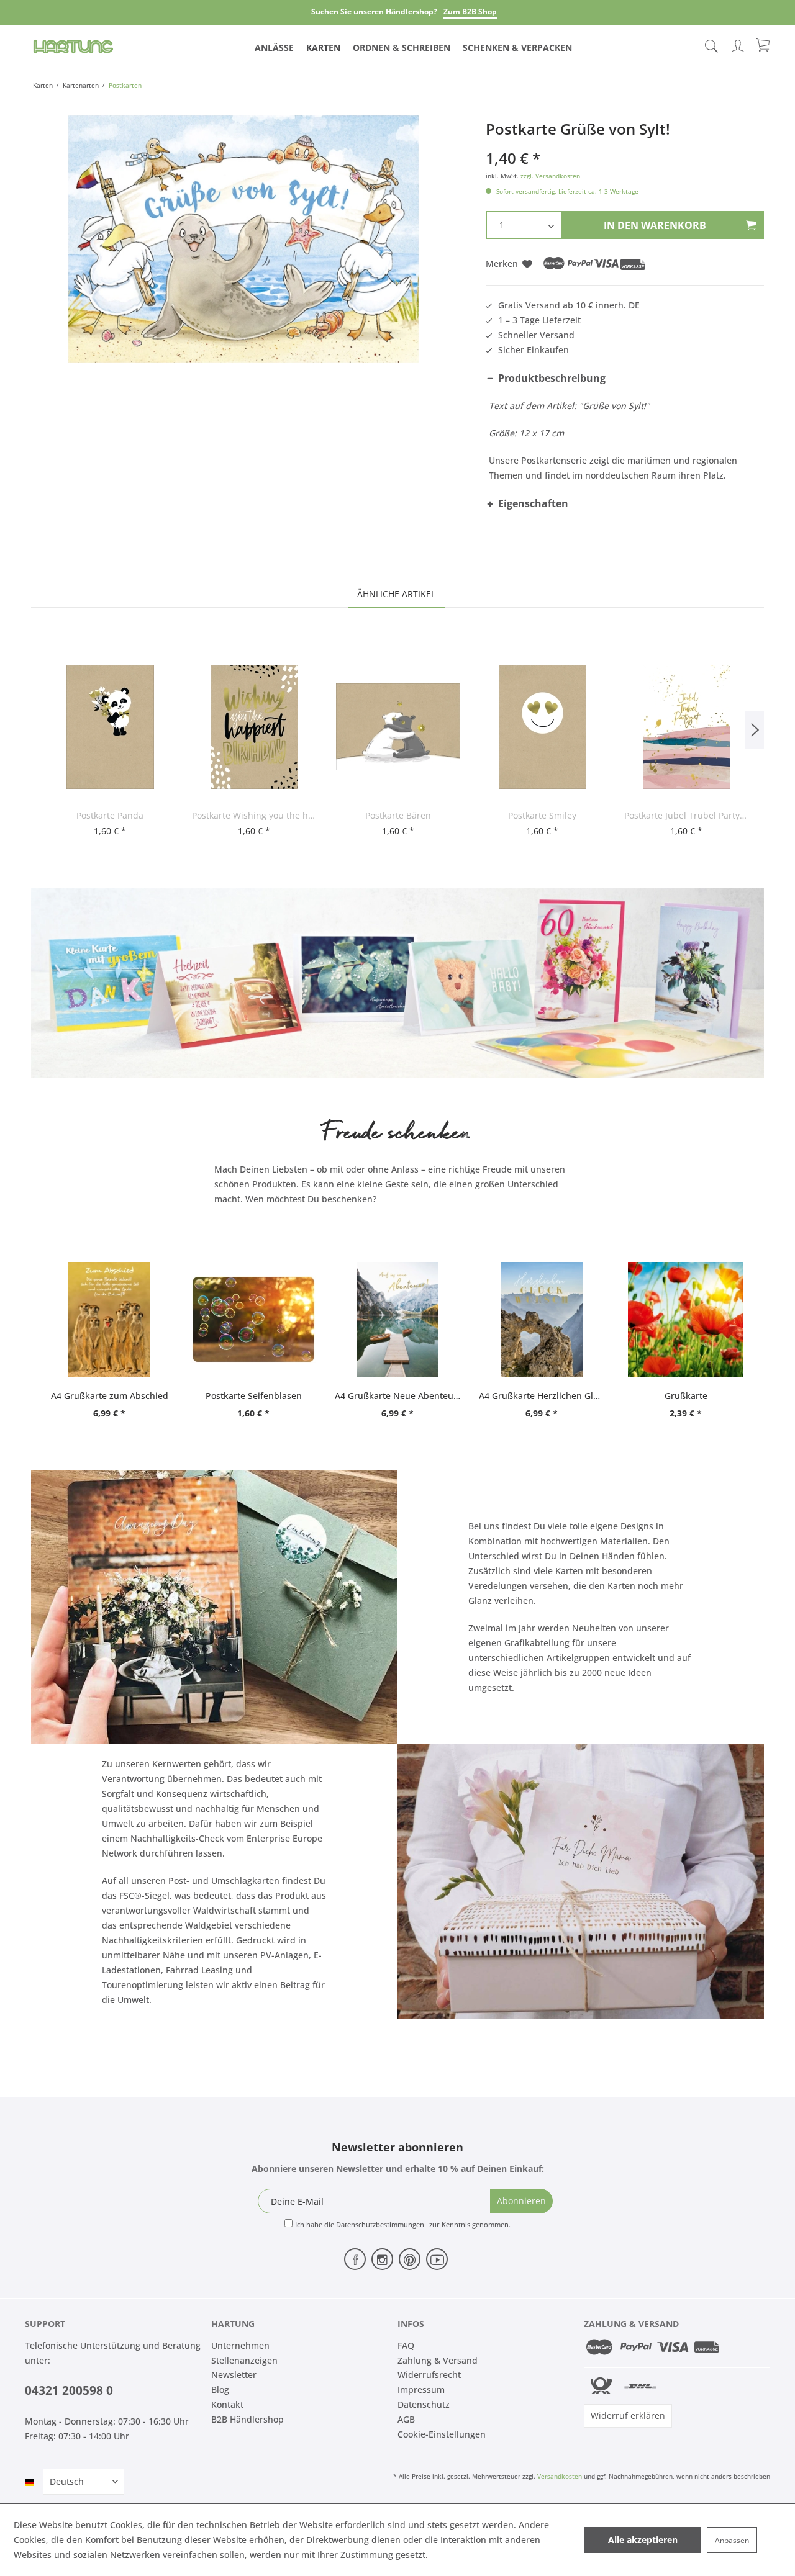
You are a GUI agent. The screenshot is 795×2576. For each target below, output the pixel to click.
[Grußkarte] (686, 1320)
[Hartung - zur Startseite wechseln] (73, 47)
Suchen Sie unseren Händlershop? (374, 11)
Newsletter (234, 2375)
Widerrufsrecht (429, 2375)
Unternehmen (240, 2345)
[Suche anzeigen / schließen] (711, 43)
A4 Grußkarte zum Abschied (110, 1396)
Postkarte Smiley (542, 815)
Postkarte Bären (398, 815)
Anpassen (732, 2540)
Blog (220, 2389)
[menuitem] (711, 43)
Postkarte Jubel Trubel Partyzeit (686, 815)
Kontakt (227, 2404)
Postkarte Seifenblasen (254, 1396)
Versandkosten (560, 2476)
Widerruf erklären (628, 2416)
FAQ (406, 2345)
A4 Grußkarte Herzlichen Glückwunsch (542, 1396)
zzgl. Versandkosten (550, 176)
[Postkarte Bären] (398, 727)
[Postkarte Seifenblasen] (253, 1320)
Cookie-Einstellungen (442, 2434)
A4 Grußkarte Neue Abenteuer (397, 1396)
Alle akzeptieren (643, 2540)
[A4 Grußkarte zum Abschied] (109, 1320)
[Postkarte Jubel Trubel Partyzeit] (686, 727)
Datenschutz (424, 2404)
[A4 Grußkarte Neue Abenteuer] (397, 1320)
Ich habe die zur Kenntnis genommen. (403, 2224)
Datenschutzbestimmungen (380, 2224)
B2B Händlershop (248, 2419)
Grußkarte (686, 1396)
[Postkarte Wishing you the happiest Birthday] (254, 727)
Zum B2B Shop (470, 11)
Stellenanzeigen (244, 2360)
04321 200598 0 (69, 2390)
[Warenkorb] (764, 45)
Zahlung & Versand (438, 2360)
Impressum (421, 2389)
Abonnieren (521, 2201)
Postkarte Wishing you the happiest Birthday (254, 815)
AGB (406, 2419)
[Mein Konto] (739, 44)
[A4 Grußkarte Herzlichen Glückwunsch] (542, 1320)
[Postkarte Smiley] (542, 727)
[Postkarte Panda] (110, 727)
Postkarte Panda (110, 815)
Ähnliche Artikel (396, 594)
